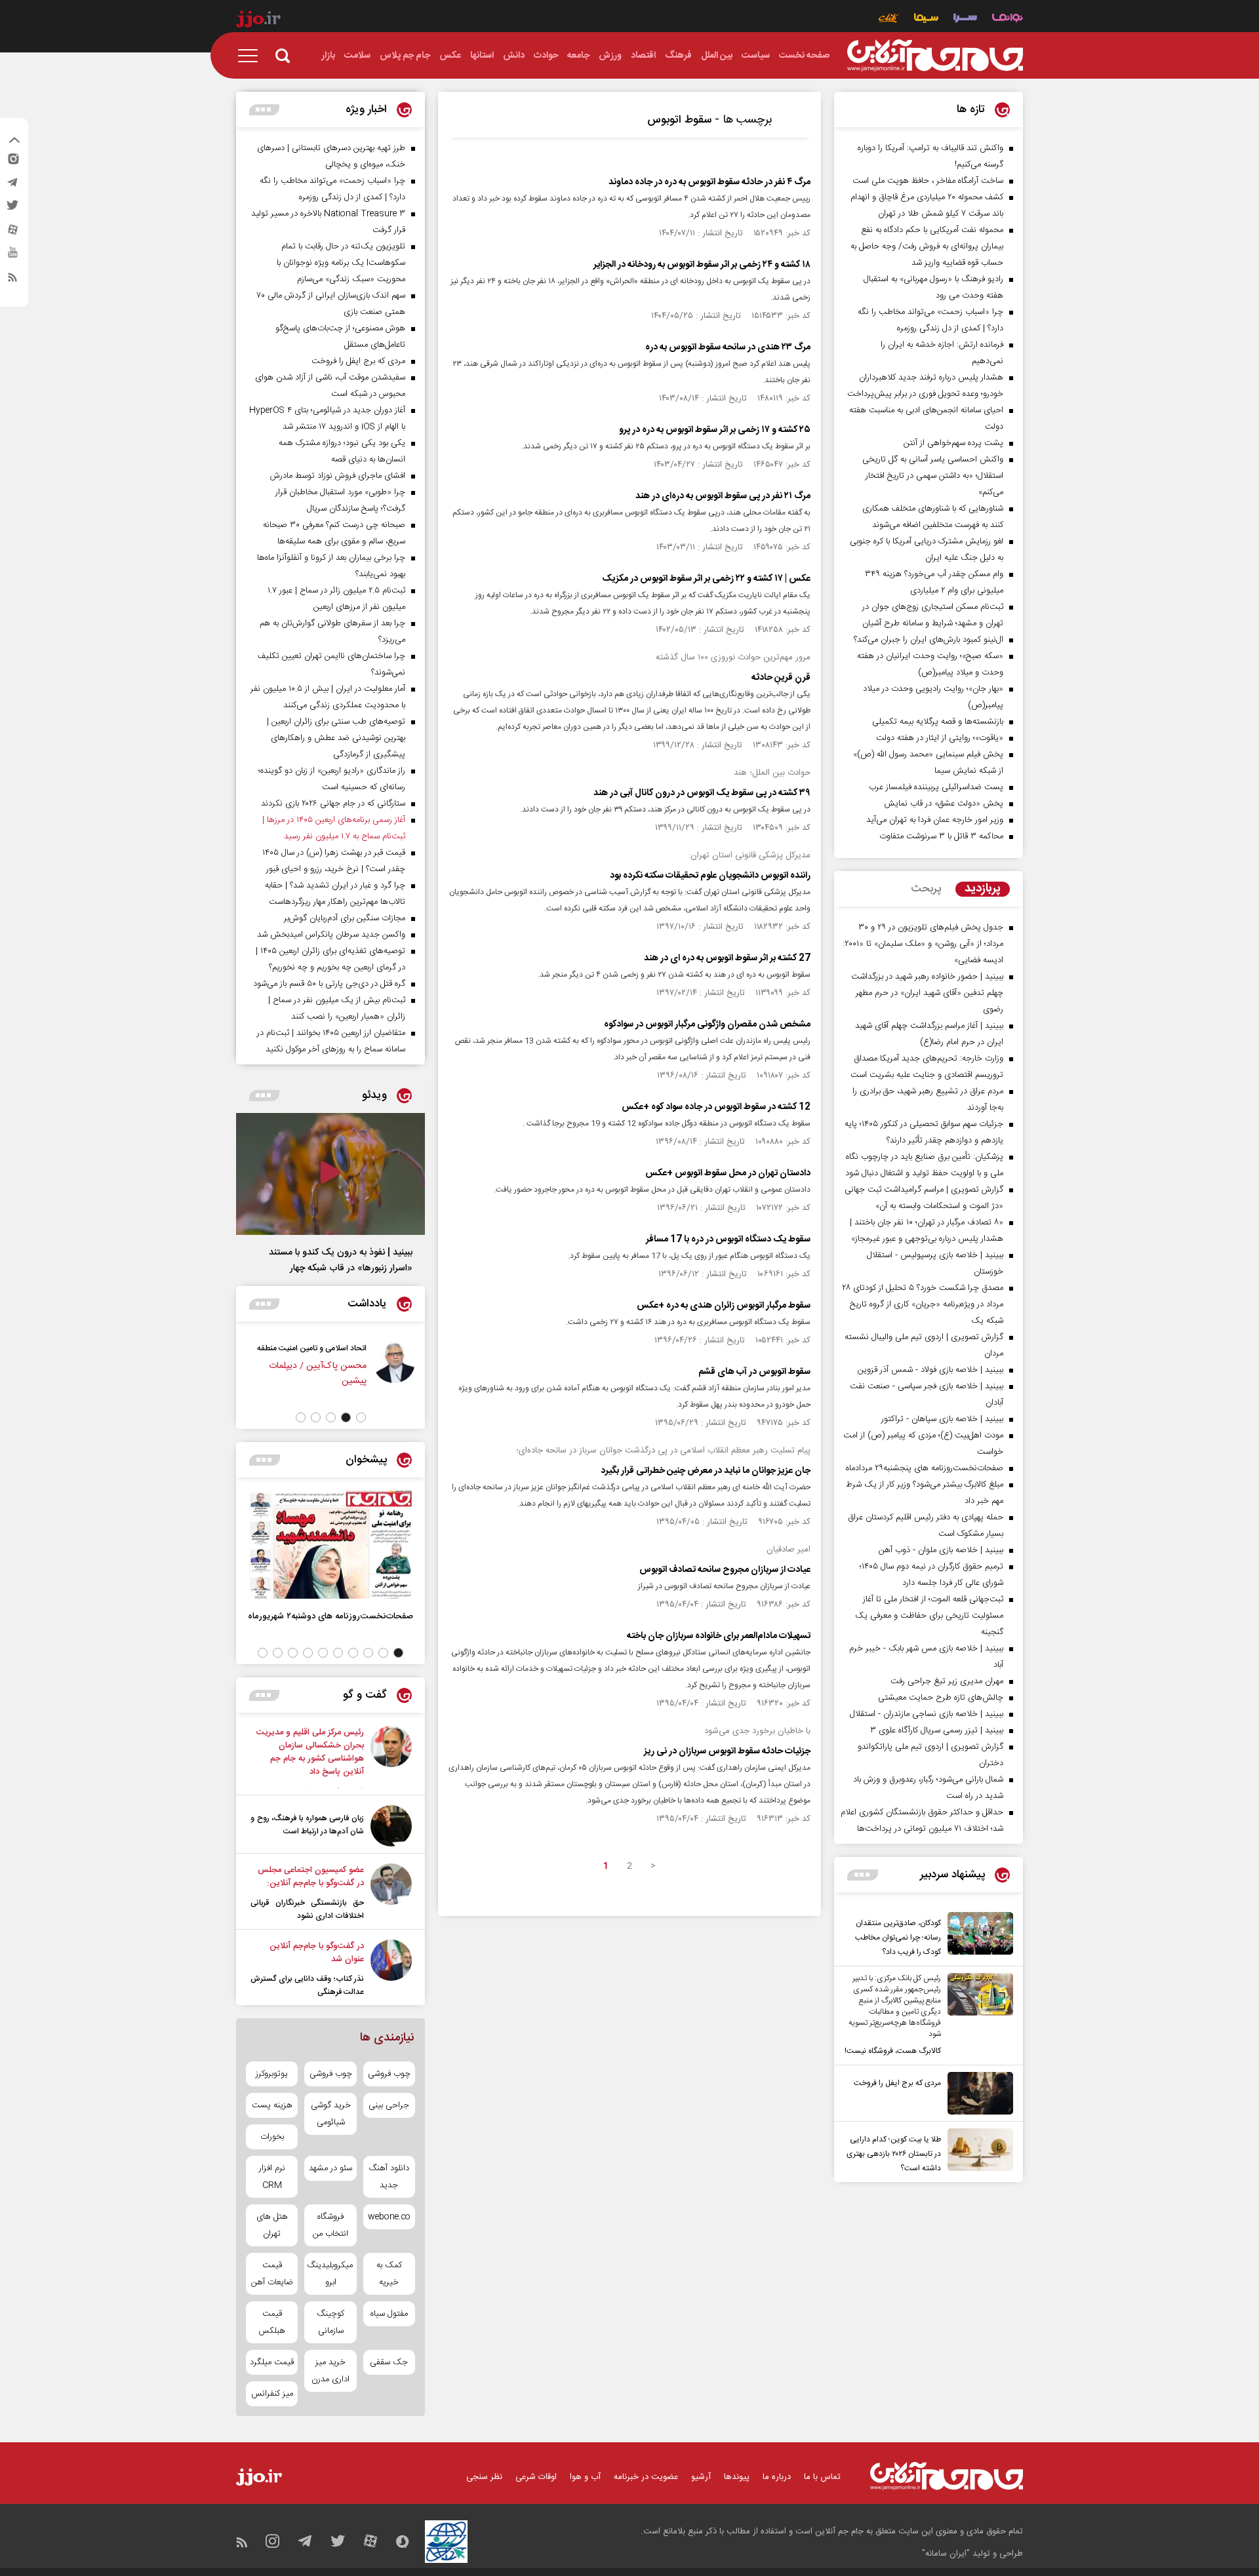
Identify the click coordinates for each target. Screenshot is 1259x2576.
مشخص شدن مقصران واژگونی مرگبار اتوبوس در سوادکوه (707, 1025)
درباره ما (777, 2477)
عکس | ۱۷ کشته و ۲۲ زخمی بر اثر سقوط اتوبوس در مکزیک (706, 579)
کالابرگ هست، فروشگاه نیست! (893, 2051)
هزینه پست (272, 2105)
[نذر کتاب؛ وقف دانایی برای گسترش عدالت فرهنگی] (391, 1969)
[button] (361, 1417)
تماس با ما (822, 2477)
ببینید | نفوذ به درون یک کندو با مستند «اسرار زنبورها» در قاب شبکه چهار (341, 1260)
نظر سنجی (484, 2477)
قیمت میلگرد (272, 2362)
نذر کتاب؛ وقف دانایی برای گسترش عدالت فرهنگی (307, 1985)
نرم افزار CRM (272, 2177)
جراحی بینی (389, 2105)
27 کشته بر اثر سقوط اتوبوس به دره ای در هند (727, 958)
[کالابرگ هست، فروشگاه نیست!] (977, 2016)
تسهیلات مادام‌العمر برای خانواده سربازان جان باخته (719, 1636)
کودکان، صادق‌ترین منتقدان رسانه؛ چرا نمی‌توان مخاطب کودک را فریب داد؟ (898, 1938)
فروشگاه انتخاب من (330, 2225)
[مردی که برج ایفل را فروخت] (977, 2093)
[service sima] (926, 19)
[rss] (12, 280)
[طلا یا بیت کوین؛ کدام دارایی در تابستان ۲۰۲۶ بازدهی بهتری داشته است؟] (977, 2152)
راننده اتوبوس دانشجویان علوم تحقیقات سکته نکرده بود (710, 876)
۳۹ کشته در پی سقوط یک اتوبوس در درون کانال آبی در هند (702, 793)
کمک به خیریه (389, 2274)
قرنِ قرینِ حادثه (781, 678)
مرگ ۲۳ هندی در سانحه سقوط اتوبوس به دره (728, 347)
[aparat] (12, 233)
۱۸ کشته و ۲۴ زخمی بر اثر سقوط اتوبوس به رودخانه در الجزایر (702, 265)
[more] (863, 1875)
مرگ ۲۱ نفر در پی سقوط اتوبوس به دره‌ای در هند (723, 496)
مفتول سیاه (389, 2314)
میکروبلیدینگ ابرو (330, 2274)
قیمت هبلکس (272, 2322)
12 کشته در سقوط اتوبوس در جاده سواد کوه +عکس (716, 1107)
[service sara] (965, 19)
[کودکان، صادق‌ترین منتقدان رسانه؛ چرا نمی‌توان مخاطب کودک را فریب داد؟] (977, 1936)
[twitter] (12, 209)
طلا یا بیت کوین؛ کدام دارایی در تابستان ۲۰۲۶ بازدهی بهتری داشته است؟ (894, 2154)
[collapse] (14, 142)
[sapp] (12, 256)
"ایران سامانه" (946, 2554)
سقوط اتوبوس (679, 120)
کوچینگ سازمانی (330, 2322)
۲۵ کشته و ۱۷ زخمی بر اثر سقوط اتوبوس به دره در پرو (715, 430)
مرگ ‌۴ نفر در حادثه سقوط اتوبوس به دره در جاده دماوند (709, 182)
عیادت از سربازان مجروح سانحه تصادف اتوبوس (725, 1570)
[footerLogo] (947, 2476)
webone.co (389, 2217)
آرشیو (701, 2477)
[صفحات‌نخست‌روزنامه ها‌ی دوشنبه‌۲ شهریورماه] (330, 1545)
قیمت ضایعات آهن (272, 2274)
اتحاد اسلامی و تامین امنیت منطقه (312, 1348)
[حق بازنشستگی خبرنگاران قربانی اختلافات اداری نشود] (391, 1893)
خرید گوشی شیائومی (331, 2114)
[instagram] (12, 162)
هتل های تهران (272, 2225)
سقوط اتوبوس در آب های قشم (754, 1372)
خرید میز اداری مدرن (330, 2371)
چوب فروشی (389, 2074)
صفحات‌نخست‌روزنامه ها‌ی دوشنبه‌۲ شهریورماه (330, 1616)
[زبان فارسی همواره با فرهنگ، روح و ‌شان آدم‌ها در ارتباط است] (391, 1826)
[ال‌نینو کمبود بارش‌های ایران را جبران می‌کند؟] (391, 1757)
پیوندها (737, 2477)
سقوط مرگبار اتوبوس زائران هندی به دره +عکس (724, 1306)
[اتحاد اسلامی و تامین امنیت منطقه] (394, 1371)
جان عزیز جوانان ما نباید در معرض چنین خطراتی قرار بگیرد (706, 1471)
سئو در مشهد (330, 2168)
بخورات (272, 2137)
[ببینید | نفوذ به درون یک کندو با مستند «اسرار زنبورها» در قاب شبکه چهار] (330, 1174)
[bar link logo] (258, 21)
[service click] (889, 19)
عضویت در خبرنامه (646, 2477)
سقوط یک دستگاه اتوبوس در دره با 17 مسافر (728, 1239)
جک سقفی (389, 2362)
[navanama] (1008, 19)
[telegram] (12, 185)
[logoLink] (935, 56)
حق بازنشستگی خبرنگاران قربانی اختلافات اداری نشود (307, 1909)
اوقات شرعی (536, 2477)
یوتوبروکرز (272, 2074)
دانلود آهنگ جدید (389, 2177)
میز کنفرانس (272, 2394)
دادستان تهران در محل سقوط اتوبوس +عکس (728, 1173)
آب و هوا (585, 2477)
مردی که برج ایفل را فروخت (897, 2083)
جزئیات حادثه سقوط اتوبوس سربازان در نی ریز (727, 1751)
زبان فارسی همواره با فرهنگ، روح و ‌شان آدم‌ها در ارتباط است (307, 1825)
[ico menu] (252, 56)
